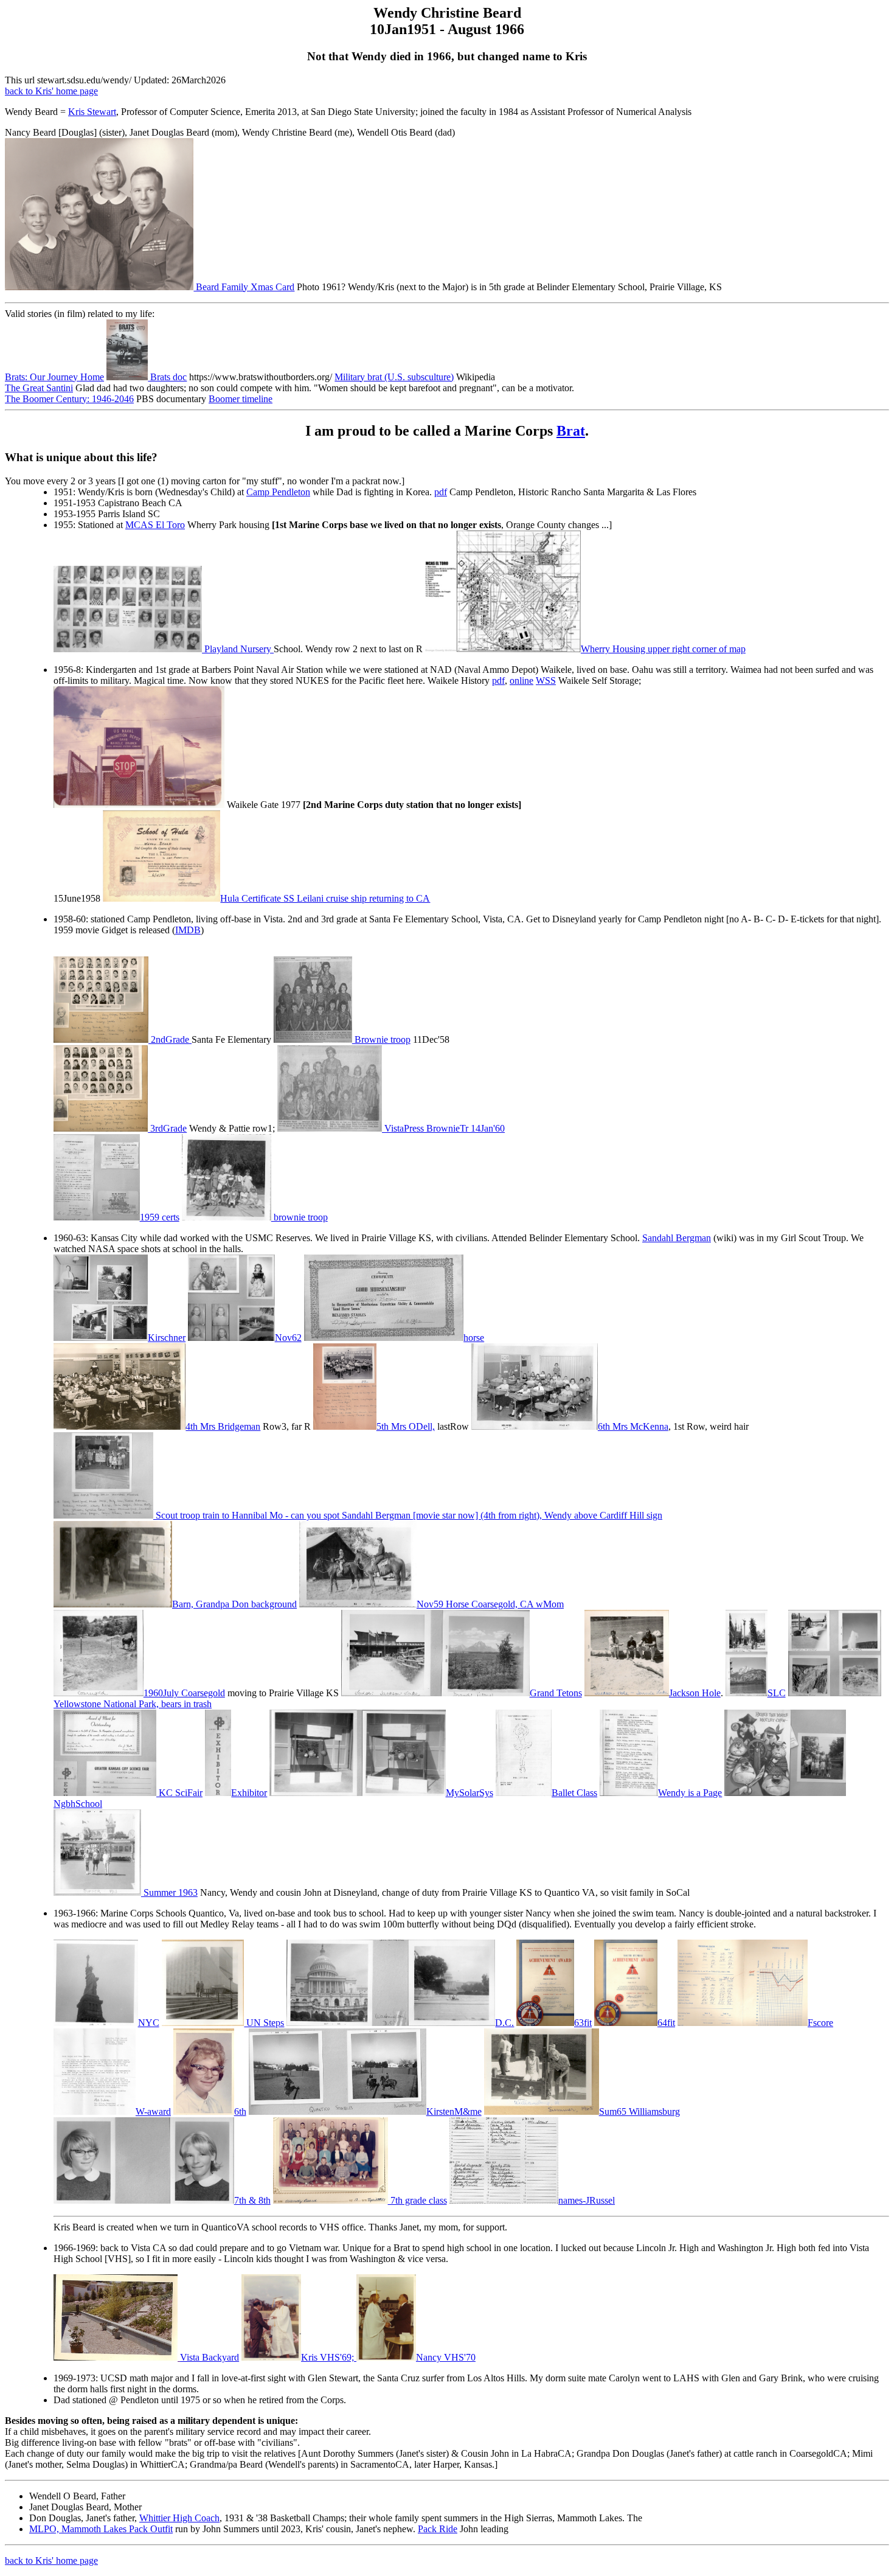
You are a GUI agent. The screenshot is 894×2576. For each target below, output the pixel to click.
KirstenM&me (454, 2111)
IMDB (188, 930)
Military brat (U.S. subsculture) (394, 377)
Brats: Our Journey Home (54, 377)
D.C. (504, 2023)
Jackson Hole (695, 1693)
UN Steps (264, 2023)
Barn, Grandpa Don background (234, 1604)
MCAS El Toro (155, 525)
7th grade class (418, 2200)
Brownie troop (381, 1039)
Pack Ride (438, 2529)
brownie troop (300, 1217)
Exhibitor (249, 1793)
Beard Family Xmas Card (244, 287)
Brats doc (167, 377)
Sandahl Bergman (677, 1238)
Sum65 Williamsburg (639, 2111)
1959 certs (160, 1217)
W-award (153, 2111)
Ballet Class (574, 1793)
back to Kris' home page (51, 91)
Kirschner (167, 1338)
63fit (583, 2023)
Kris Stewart (92, 112)
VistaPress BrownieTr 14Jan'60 (443, 1128)
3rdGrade (167, 1128)
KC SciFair (179, 1793)
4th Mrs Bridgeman (223, 1426)
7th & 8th (252, 2200)
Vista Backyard (210, 2357)
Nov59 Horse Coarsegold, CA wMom (490, 1604)
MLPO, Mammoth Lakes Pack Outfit (101, 2529)
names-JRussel (587, 2200)
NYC (149, 2023)
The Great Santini (39, 388)
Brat (571, 431)
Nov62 (288, 1338)
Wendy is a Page (690, 1793)
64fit (666, 2023)
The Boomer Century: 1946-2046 (69, 399)
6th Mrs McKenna (633, 1426)
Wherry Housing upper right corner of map (663, 649)
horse (474, 1338)
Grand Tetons (556, 1693)
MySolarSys (469, 1793)
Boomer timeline (241, 399)
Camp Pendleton (278, 492)
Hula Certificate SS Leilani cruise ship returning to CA (325, 898)
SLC (777, 1693)
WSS (546, 681)
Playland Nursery (238, 649)
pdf (441, 492)
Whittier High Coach (179, 2518)
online (521, 681)
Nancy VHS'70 (446, 2357)
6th (240, 2111)
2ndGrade (170, 1039)
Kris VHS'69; (329, 2357)
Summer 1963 (169, 1892)
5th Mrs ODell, (405, 1426)
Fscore (820, 2023)
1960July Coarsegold (184, 1693)
